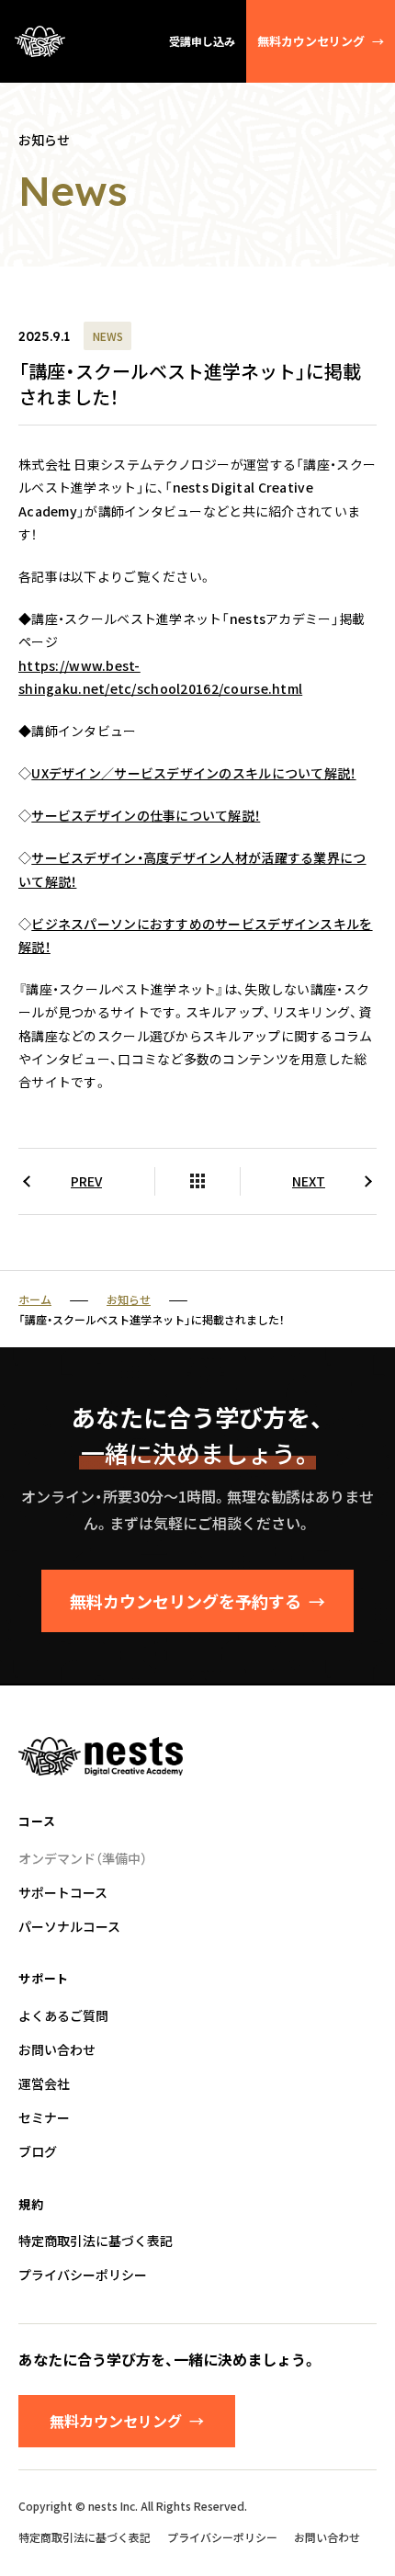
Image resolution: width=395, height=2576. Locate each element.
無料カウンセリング (321, 41)
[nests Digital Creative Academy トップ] (40, 41)
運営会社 (44, 2083)
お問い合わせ (57, 2049)
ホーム (35, 1299)
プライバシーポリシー (83, 2275)
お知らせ (129, 1299)
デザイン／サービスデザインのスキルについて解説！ (193, 773)
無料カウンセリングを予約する (197, 1601)
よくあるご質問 (63, 2015)
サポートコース (63, 1892)
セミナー (44, 2117)
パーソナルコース (69, 1926)
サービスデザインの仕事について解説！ (146, 815)
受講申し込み (202, 41)
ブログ (38, 2151)
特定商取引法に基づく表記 (96, 2241)
